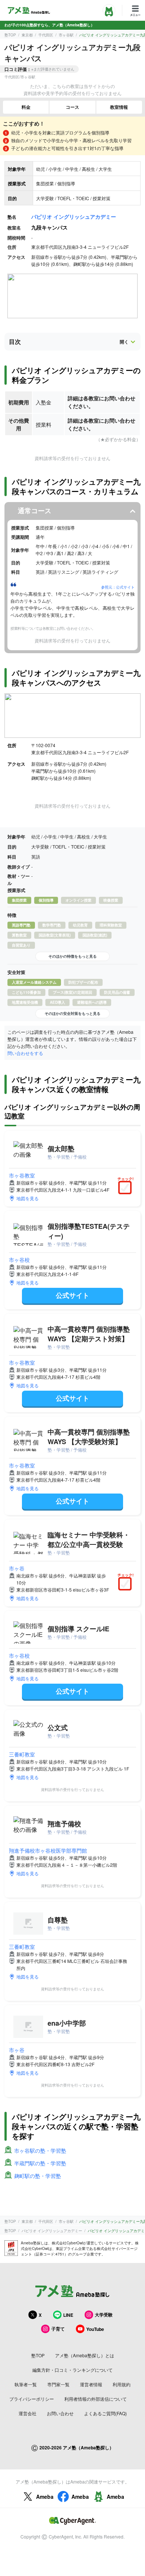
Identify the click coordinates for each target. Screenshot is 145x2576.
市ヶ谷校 (19, 1260)
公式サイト (72, 1295)
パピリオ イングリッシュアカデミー (74, 216)
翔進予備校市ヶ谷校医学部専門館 (48, 1850)
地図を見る (28, 1198)
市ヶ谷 (17, 1568)
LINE (68, 2315)
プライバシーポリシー (32, 2399)
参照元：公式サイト (118, 587)
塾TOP (10, 35)
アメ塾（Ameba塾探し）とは (85, 2355)
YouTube (95, 2329)
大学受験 (104, 2315)
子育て (58, 2329)
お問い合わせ (60, 2413)
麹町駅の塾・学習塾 (38, 2176)
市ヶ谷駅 (66, 35)
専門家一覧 (58, 2384)
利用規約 (122, 2384)
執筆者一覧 (26, 2384)
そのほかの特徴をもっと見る (72, 956)
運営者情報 (91, 2384)
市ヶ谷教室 (22, 1175)
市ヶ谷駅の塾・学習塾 (40, 2150)
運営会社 (28, 2413)
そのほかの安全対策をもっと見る (72, 1013)
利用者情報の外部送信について (96, 2399)
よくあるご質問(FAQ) (105, 2413)
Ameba (45, 2497)
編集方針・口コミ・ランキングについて (72, 2370)
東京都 (27, 35)
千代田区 (46, 35)
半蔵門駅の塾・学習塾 (40, 2163)
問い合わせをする (25, 1053)
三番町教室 (22, 1754)
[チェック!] (127, 1188)
